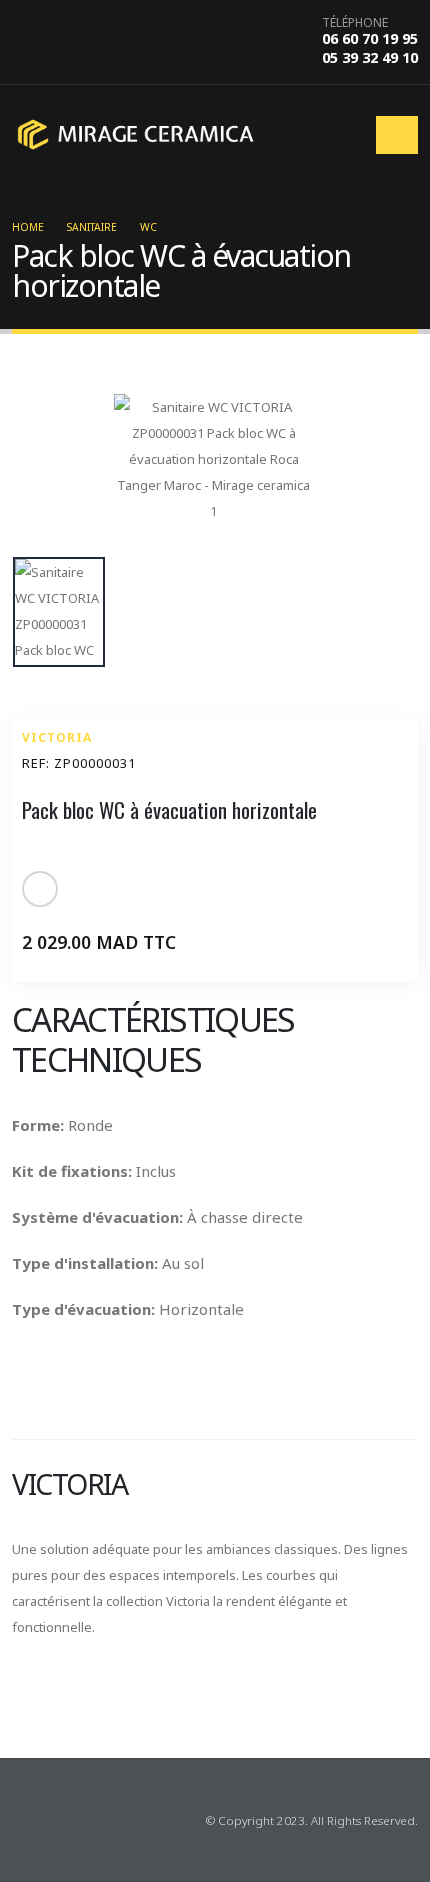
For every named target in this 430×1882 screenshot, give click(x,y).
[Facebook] (26, 1820)
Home (28, 227)
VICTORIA (57, 737)
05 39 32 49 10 (370, 57)
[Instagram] (58, 1820)
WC (148, 227)
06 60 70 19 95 (370, 38)
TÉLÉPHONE (355, 23)
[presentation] (22, 1695)
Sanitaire (92, 227)
